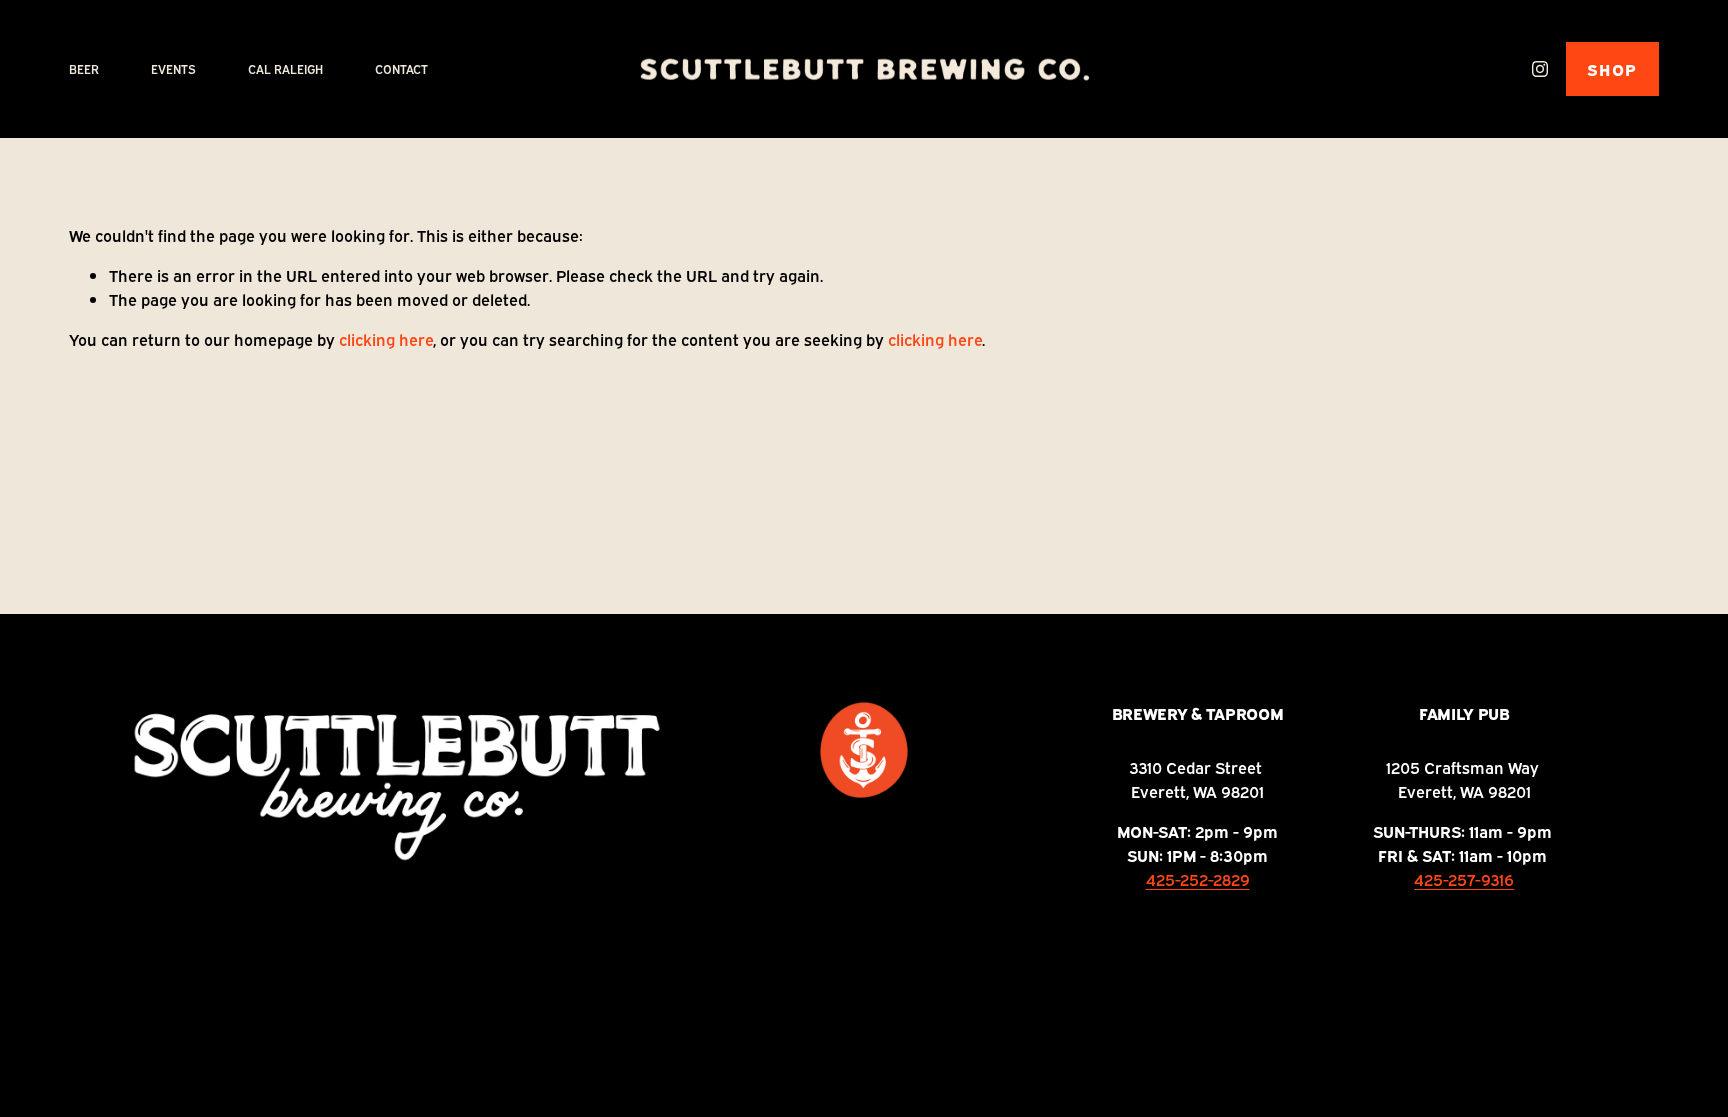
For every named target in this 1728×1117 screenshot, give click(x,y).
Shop (1612, 69)
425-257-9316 (1464, 879)
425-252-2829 (1198, 879)
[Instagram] (1540, 69)
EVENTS (173, 69)
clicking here (386, 339)
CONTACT (401, 69)
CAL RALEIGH (285, 69)
